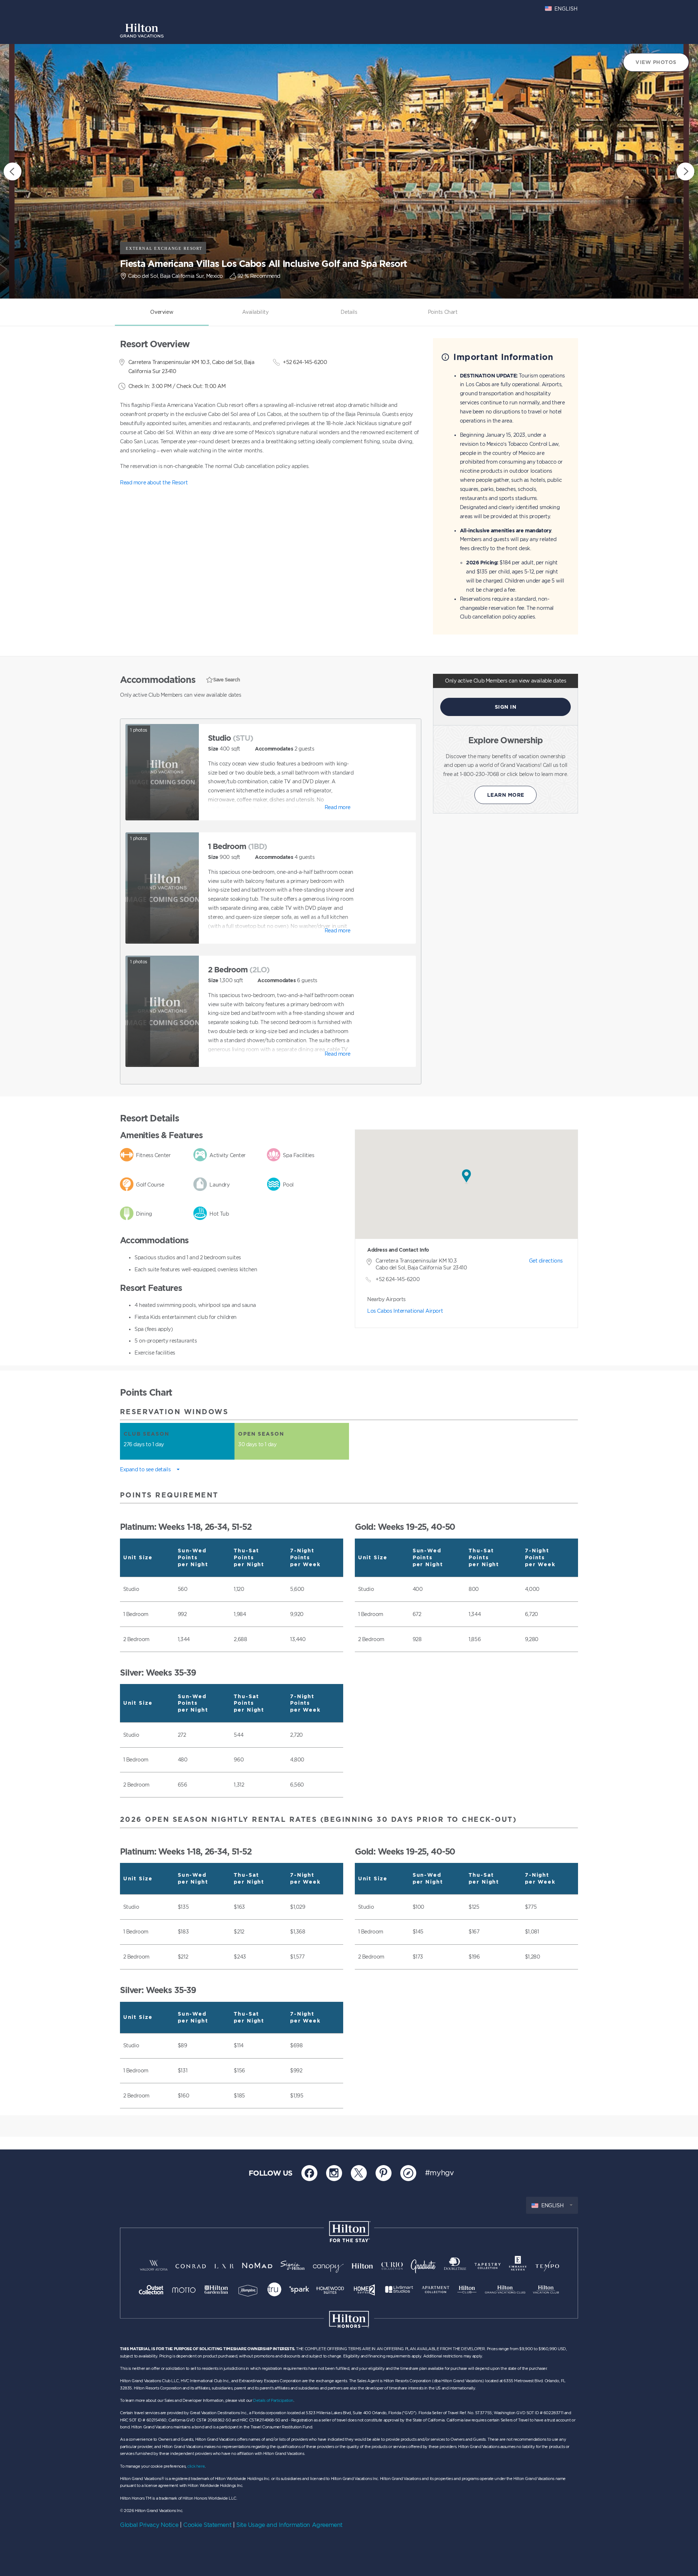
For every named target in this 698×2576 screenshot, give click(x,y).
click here (196, 2466)
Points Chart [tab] (443, 312)
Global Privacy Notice (149, 2525)
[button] (466, 1177)
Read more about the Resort (154, 482)
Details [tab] (349, 312)
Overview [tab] (162, 312)
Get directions (546, 1261)
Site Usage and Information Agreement (289, 2525)
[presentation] (13, 171)
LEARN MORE (506, 795)
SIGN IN (506, 707)
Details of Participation (273, 2400)
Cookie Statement (207, 2525)
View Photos (656, 62)
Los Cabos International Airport (405, 1311)
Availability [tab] (255, 312)
